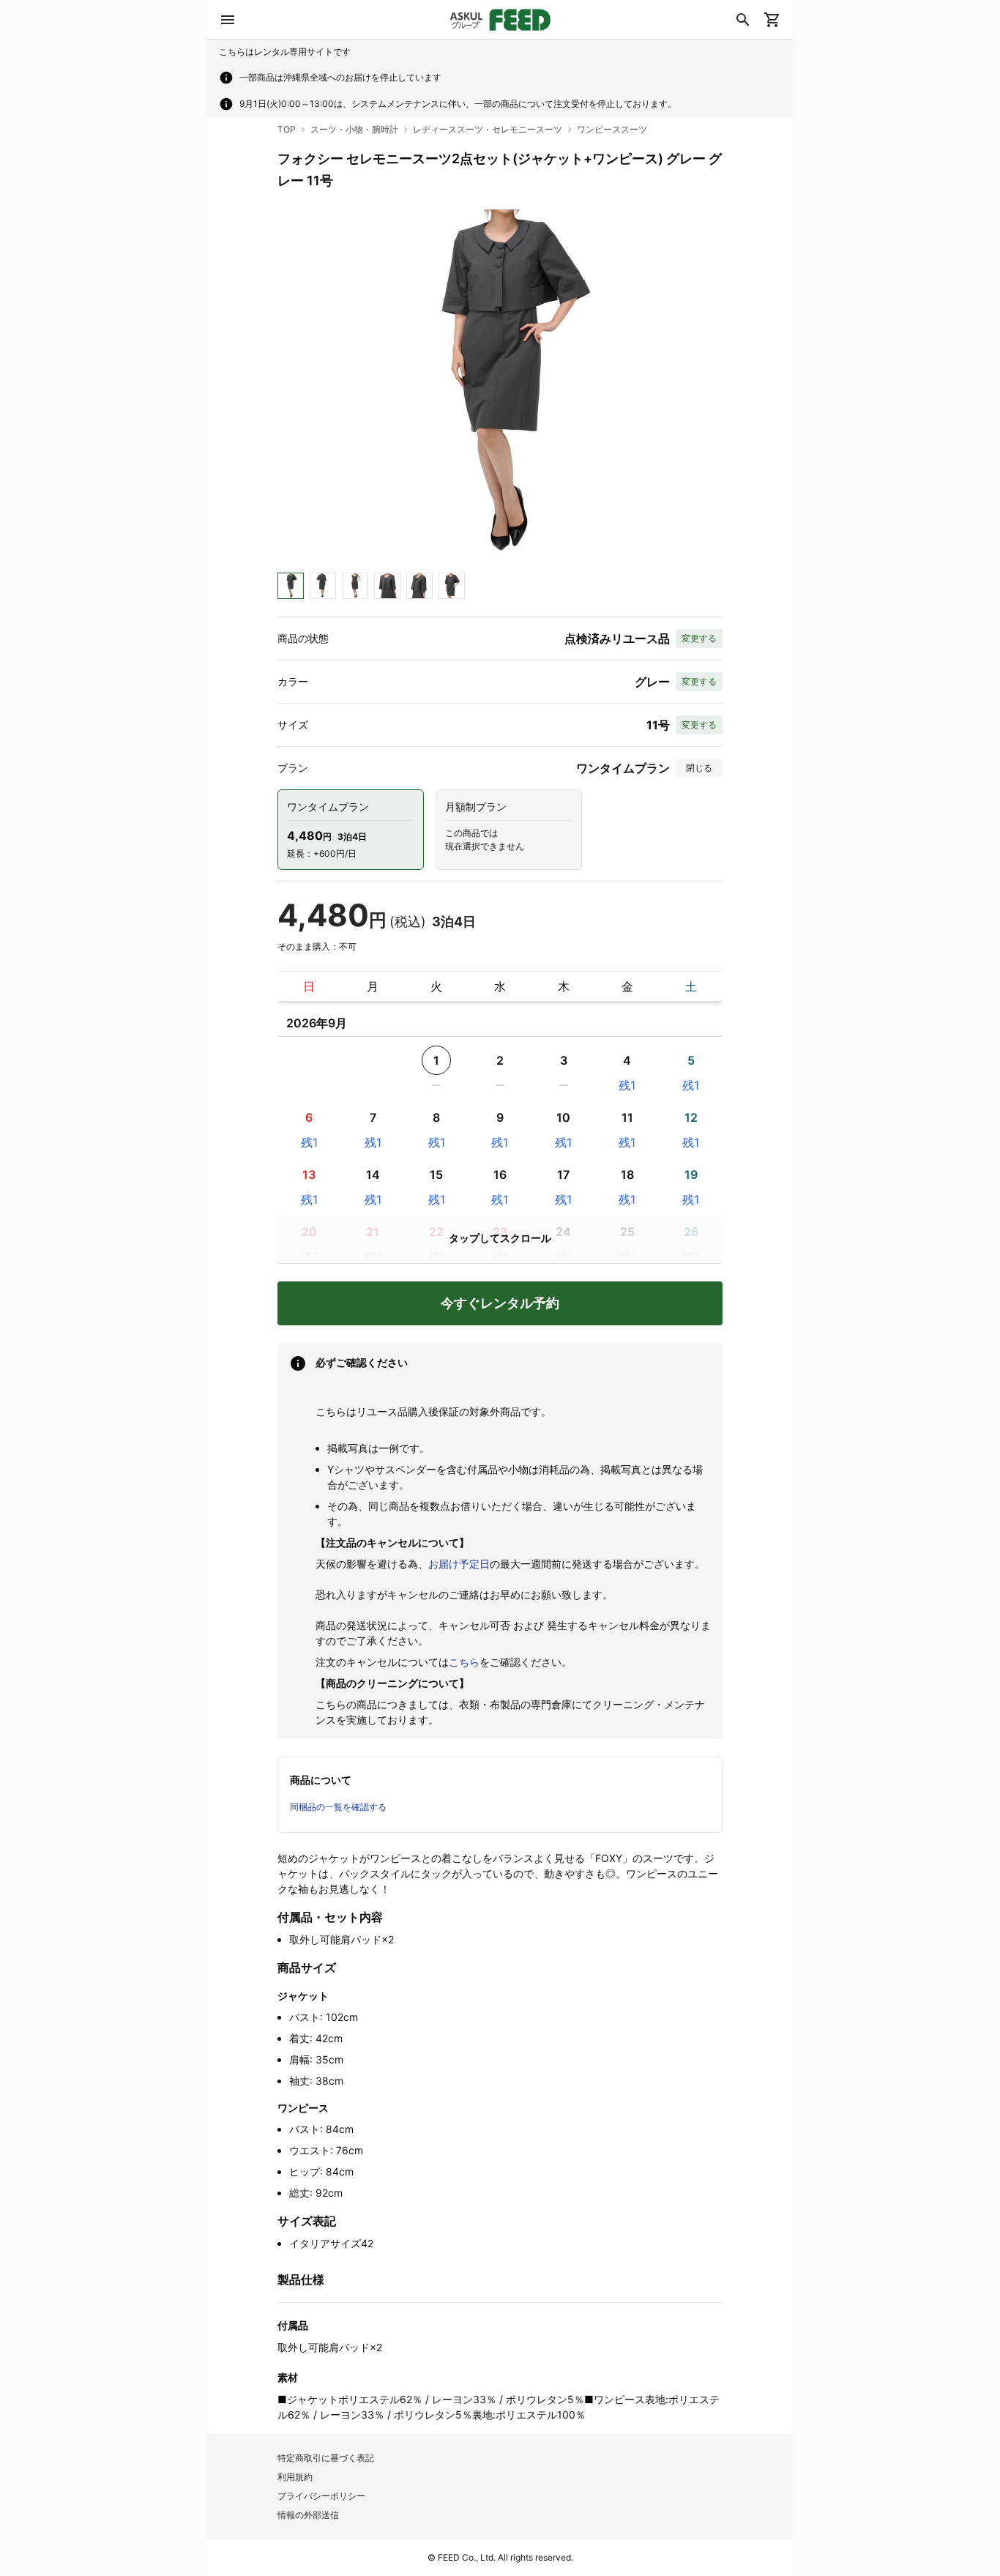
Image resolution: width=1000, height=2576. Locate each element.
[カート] (772, 20)
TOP (287, 129)
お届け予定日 (459, 1564)
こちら (464, 1662)
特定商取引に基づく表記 (326, 2458)
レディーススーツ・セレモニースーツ (488, 129)
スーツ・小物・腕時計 (354, 129)
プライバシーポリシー (321, 2496)
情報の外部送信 (308, 2515)
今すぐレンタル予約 (500, 1303)
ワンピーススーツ (612, 129)
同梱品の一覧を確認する (338, 1807)
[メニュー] (228, 20)
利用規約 (295, 2477)
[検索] (743, 20)
